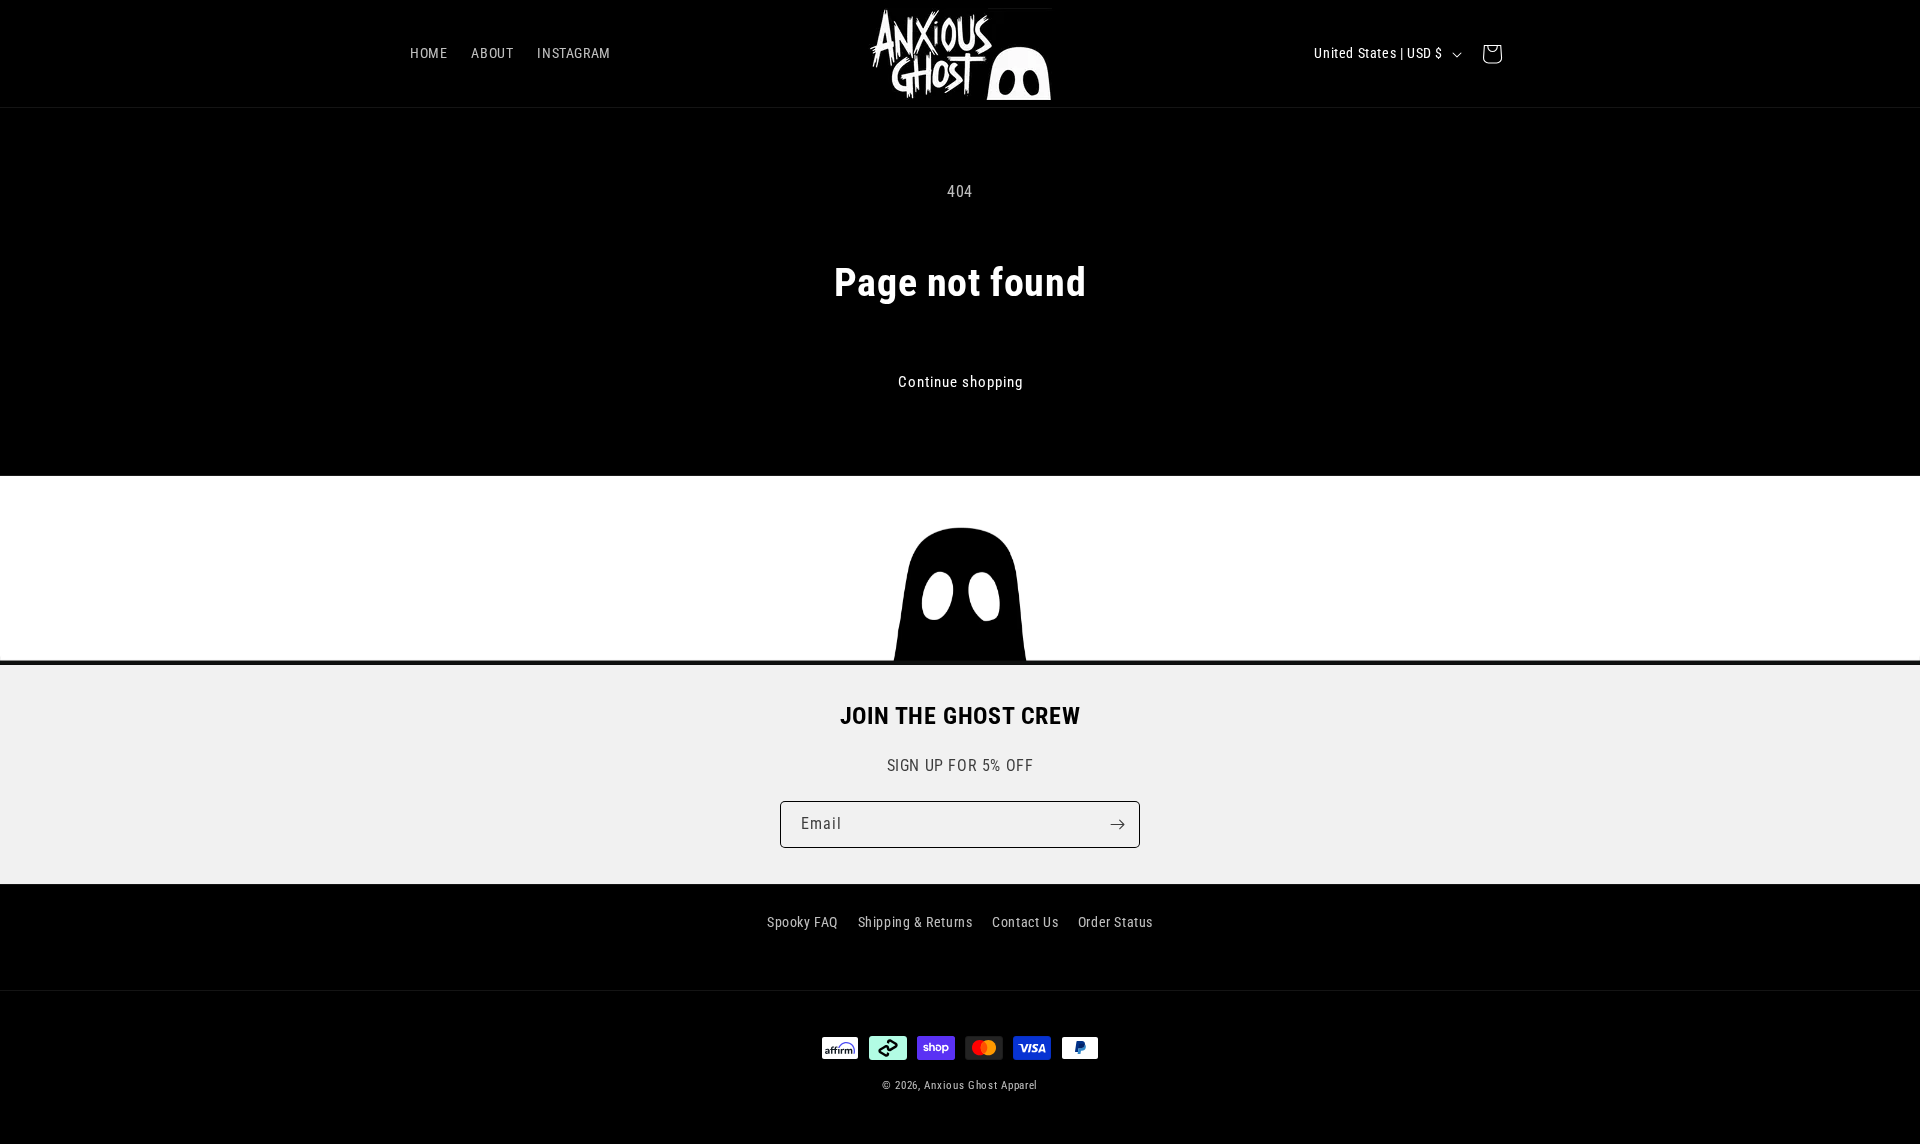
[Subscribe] (1117, 824)
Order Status (1115, 922)
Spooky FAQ (802, 922)
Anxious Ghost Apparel (981, 1085)
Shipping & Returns (915, 922)
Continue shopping (960, 382)
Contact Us (1025, 922)
